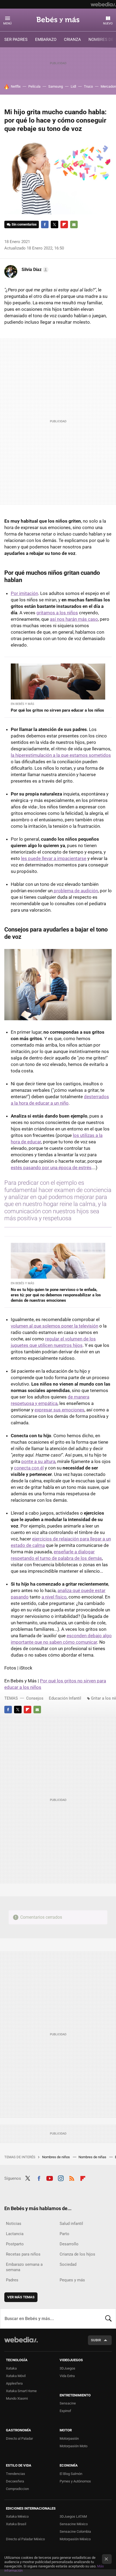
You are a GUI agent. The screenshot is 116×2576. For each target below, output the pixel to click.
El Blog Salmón (71, 2474)
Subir (96, 2340)
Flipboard (64, 224)
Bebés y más (58, 20)
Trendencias (16, 2474)
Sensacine (68, 2403)
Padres (12, 2280)
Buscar (108, 2318)
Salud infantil (71, 2224)
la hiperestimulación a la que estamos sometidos (61, 755)
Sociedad (68, 2264)
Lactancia (15, 2234)
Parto (64, 2234)
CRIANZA (72, 40)
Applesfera (14, 2383)
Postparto (15, 2244)
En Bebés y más (23, 704)
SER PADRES (16, 40)
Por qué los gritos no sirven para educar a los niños (57, 710)
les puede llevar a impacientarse (54, 858)
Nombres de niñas (93, 2157)
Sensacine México (74, 2524)
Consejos (35, 1698)
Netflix (16, 86)
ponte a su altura (38, 1461)
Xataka (11, 2368)
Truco (88, 86)
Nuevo (108, 24)
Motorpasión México (75, 2539)
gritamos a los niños (57, 613)
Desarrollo (69, 2244)
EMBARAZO (46, 40)
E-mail (74, 224)
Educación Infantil (65, 1698)
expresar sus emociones (59, 1410)
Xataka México (17, 2516)
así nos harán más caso (74, 619)
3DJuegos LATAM (73, 2516)
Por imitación (24, 593)
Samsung (56, 86)
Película (34, 86)
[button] (34, 270)
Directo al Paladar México (25, 2539)
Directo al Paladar (19, 2438)
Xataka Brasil (16, 2524)
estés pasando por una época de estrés (51, 1168)
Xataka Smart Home (21, 2391)
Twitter (54, 224)
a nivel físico (54, 1597)
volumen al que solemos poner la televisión (54, 1326)
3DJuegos (67, 2368)
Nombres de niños (56, 2157)
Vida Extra (67, 2376)
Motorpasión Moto (74, 2446)
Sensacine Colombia (75, 2532)
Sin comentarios (24, 224)
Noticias (14, 2224)
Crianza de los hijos (77, 2254)
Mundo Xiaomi (17, 2398)
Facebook (45, 224)
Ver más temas (21, 2297)
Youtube (50, 2178)
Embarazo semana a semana (24, 2267)
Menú (7, 24)
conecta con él (29, 1468)
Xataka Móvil (16, 2376)
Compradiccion (17, 2489)
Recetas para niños (23, 2254)
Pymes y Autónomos (75, 2481)
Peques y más (72, 2280)
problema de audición (75, 891)
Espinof (65, 2411)
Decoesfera (15, 2481)
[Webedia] (103, 4)
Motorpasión (69, 2438)
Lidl (73, 86)
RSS (72, 2178)
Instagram (61, 2178)
